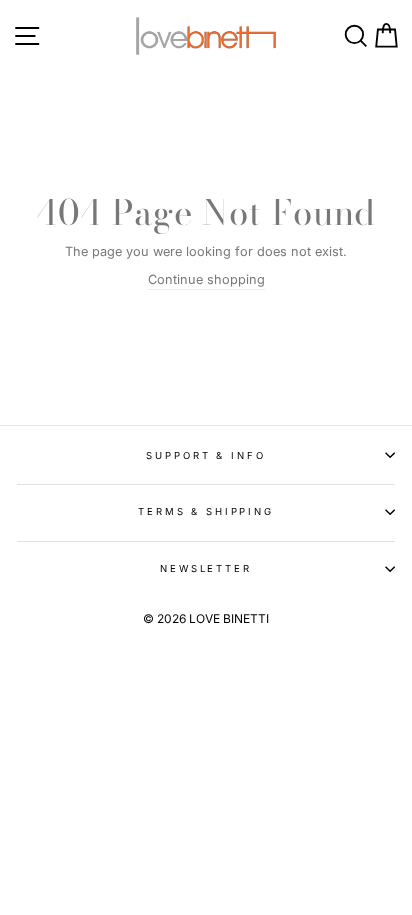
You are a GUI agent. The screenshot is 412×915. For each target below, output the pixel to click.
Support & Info (205, 455)
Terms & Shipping (206, 511)
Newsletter (206, 568)
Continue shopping (206, 279)
